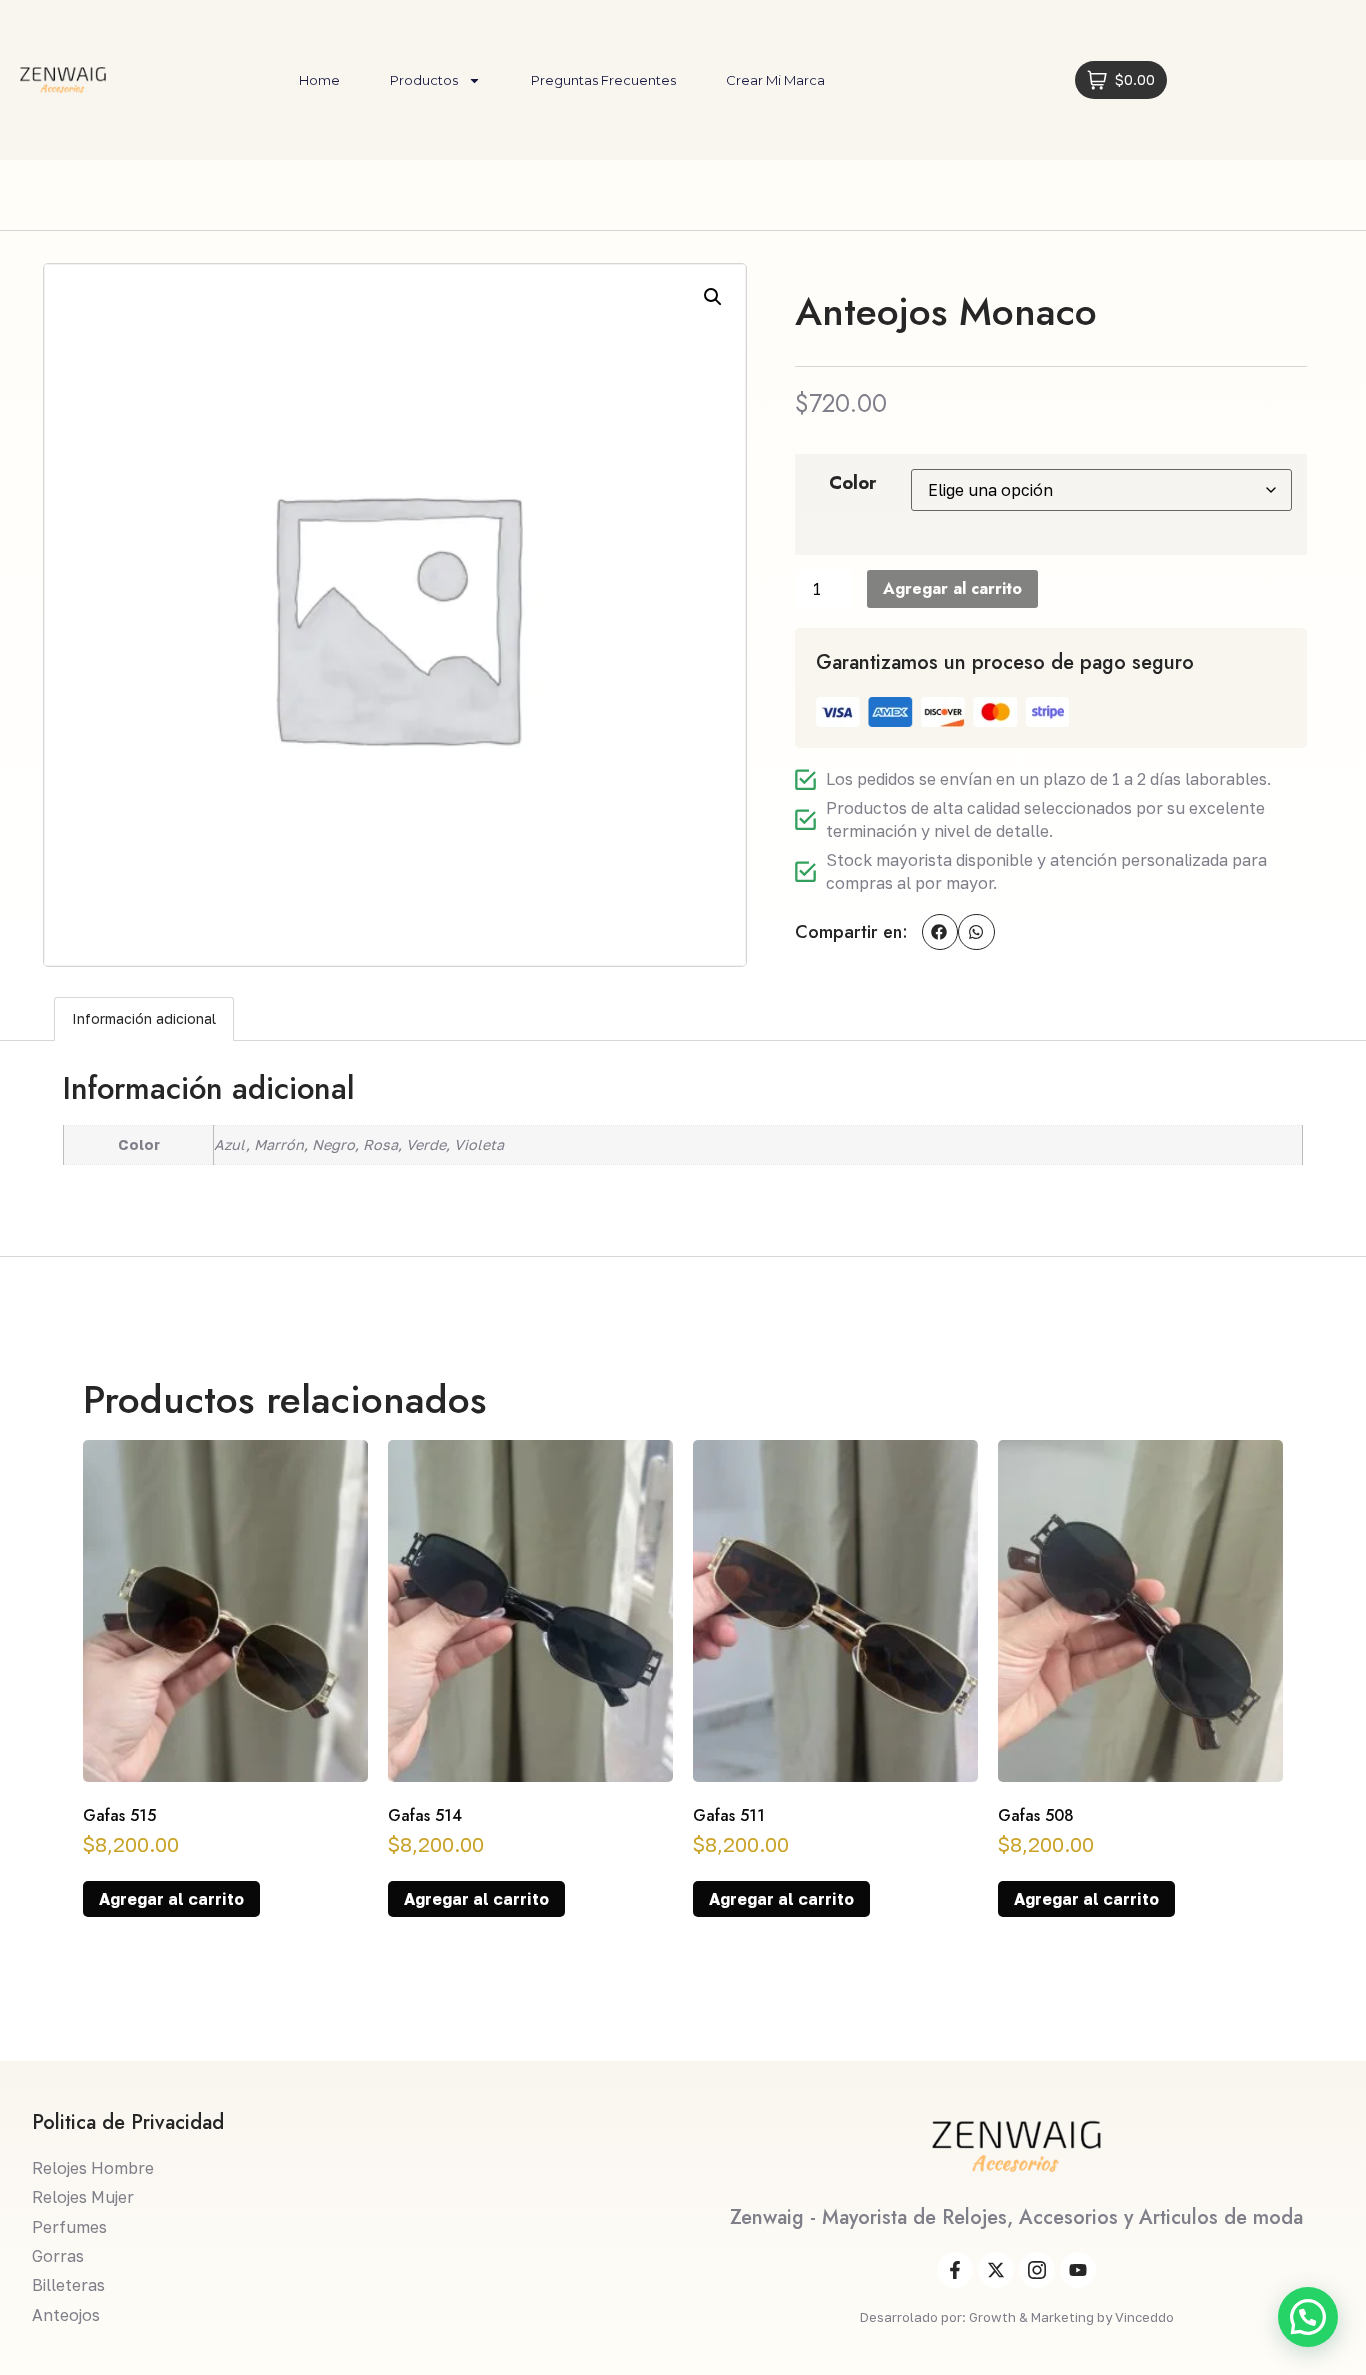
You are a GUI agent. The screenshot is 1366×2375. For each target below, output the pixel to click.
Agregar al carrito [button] (171, 1899)
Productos (424, 80)
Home (319, 80)
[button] (713, 297)
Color (852, 483)
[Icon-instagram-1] (1037, 2270)
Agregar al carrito (952, 588)
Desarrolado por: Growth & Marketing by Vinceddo (1017, 2317)
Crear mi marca (775, 80)
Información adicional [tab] (144, 1018)
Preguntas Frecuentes (603, 80)
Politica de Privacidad (128, 2122)
